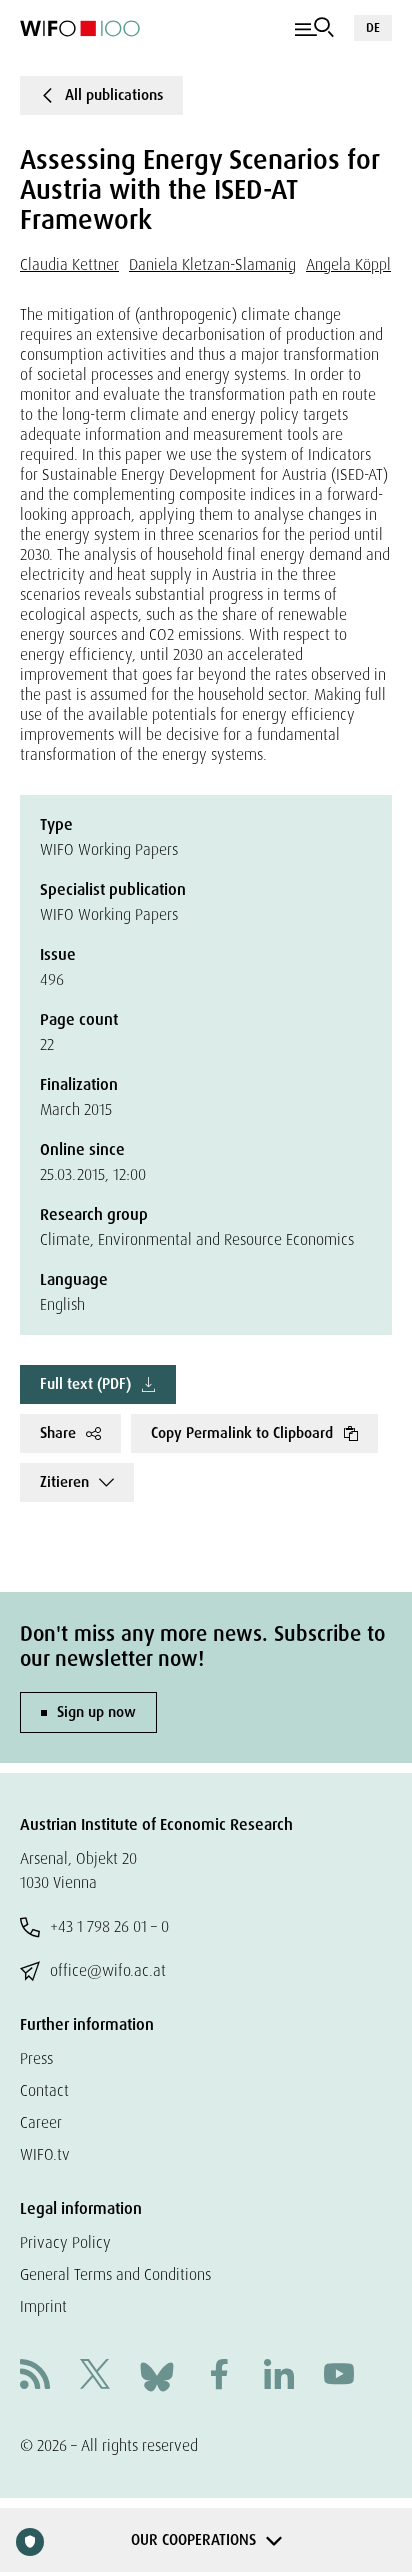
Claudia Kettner (69, 264)
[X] (95, 2376)
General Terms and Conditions (115, 2274)
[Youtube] (339, 2376)
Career (41, 2122)
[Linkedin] (279, 2376)
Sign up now (96, 1712)
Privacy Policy (65, 2242)
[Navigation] (314, 28)
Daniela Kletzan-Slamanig (212, 264)
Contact (44, 2090)
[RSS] (35, 2376)
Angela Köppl (348, 264)
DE (373, 27)
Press (36, 2058)
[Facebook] (219, 2376)
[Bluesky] (157, 2375)
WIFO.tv (45, 2154)
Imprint (43, 2306)
